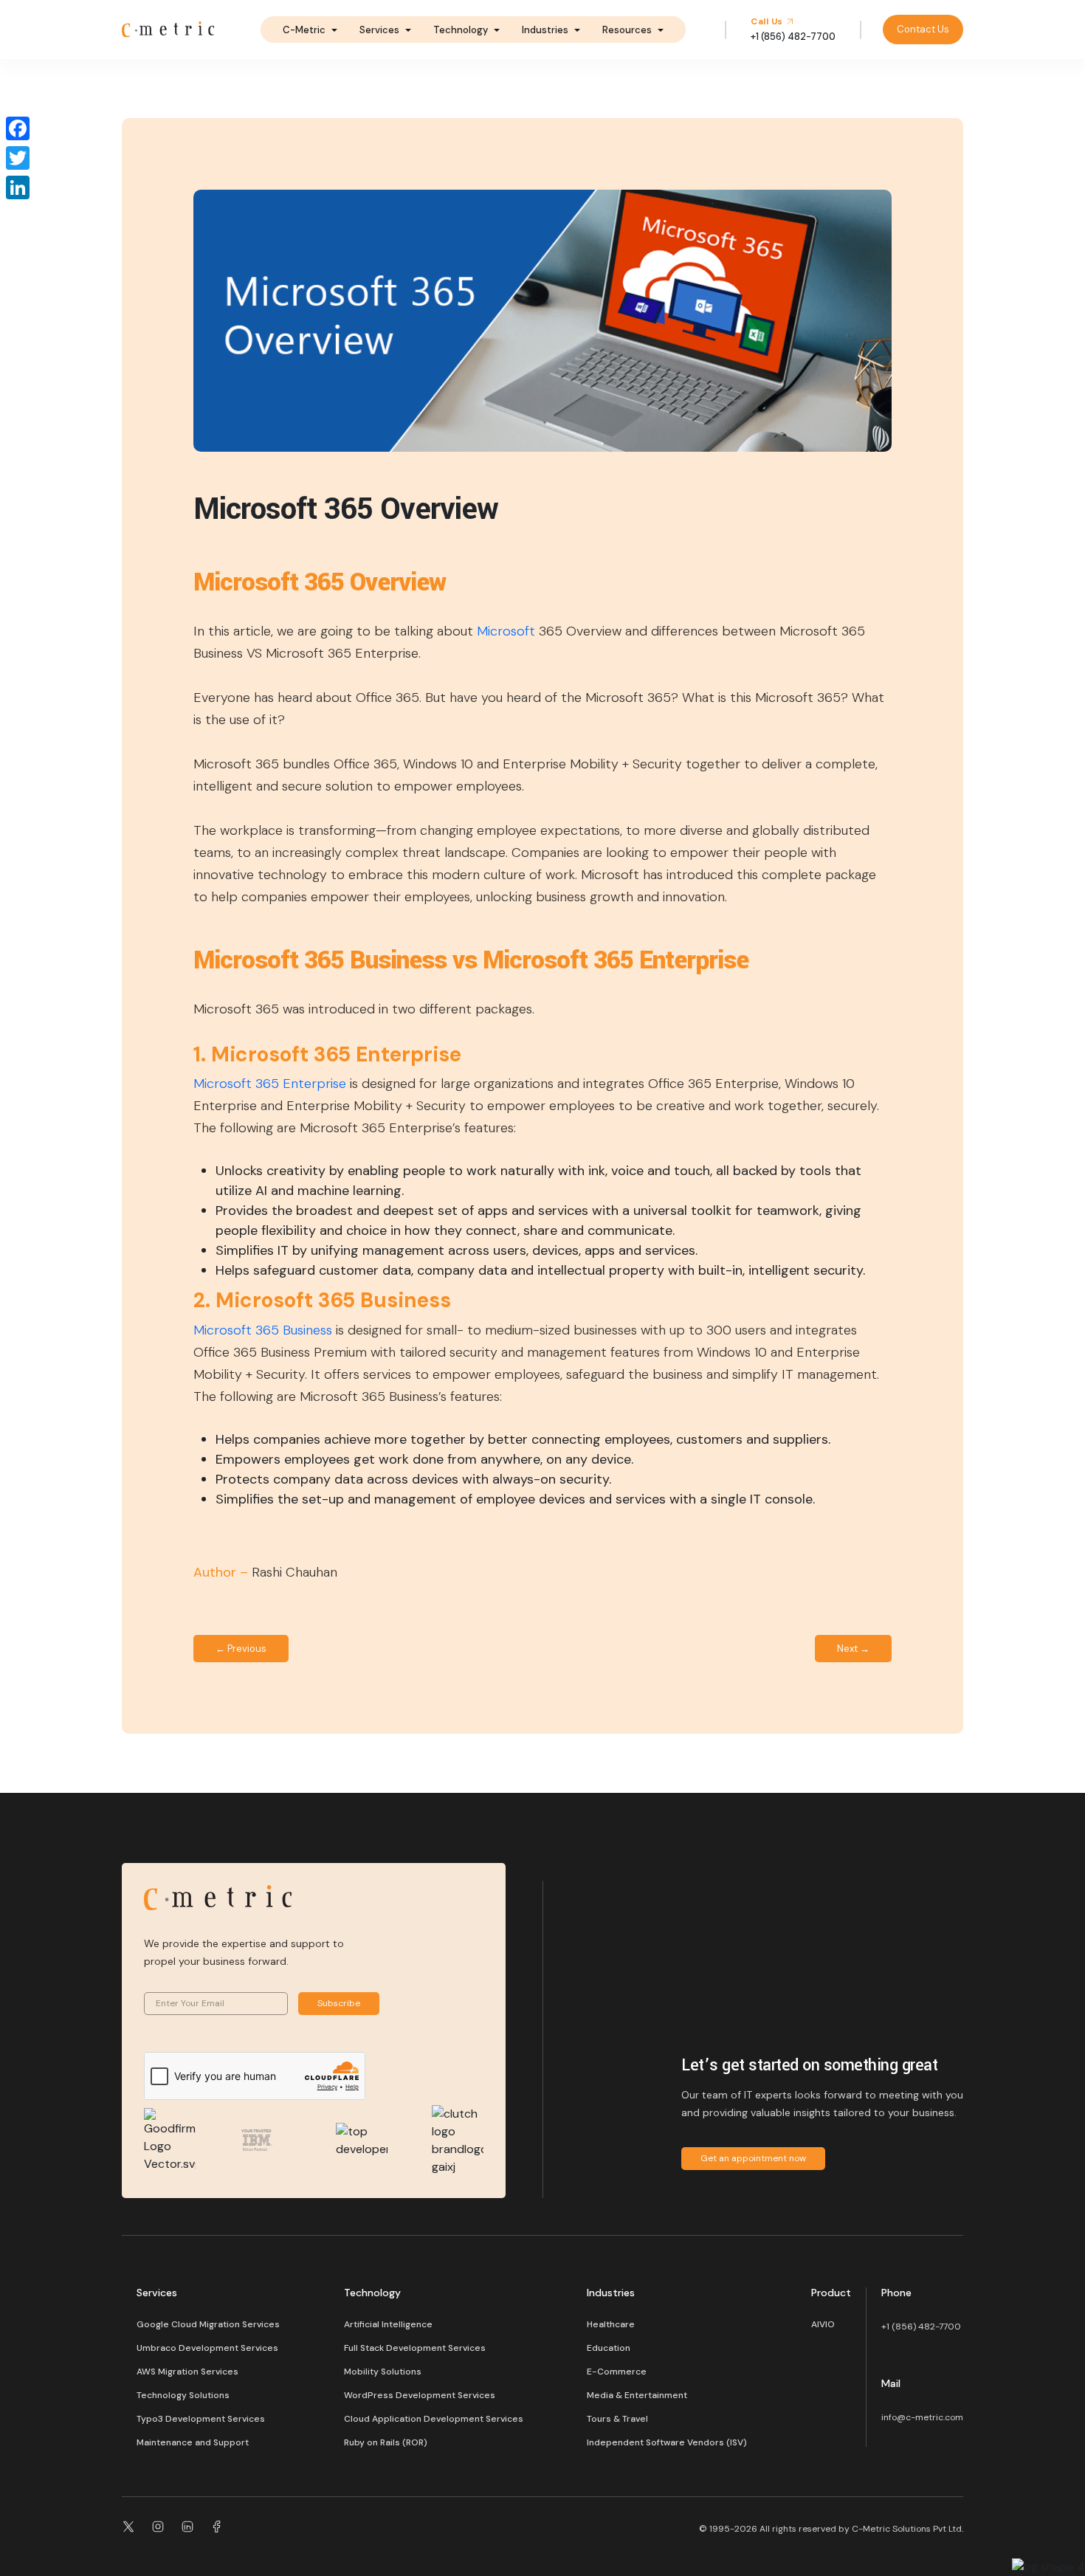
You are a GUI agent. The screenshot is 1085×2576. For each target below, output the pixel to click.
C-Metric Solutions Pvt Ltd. (907, 2529)
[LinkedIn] (18, 187)
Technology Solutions (183, 2395)
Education (609, 2348)
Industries (545, 30)
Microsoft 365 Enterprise (270, 1084)
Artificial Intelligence (388, 2324)
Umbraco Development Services (207, 2348)
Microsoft (506, 631)
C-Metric (304, 30)
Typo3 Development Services (201, 2419)
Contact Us (923, 29)
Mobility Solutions (383, 2372)
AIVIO (823, 2324)
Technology (461, 30)
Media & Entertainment (637, 2395)
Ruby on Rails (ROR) (386, 2442)
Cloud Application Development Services (434, 2419)
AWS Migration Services (187, 2372)
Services (379, 30)
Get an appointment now (753, 2158)
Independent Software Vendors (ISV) (667, 2442)
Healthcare (611, 2324)
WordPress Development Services (420, 2395)
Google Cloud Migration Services (208, 2324)
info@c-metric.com (922, 2417)
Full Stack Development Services (415, 2348)
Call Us (768, 21)
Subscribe (339, 2003)
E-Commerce (617, 2372)
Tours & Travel (617, 2419)
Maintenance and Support (193, 2442)
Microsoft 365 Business (263, 1330)
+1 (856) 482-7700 (921, 2327)
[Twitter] (18, 158)
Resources (627, 30)
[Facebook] (18, 128)
